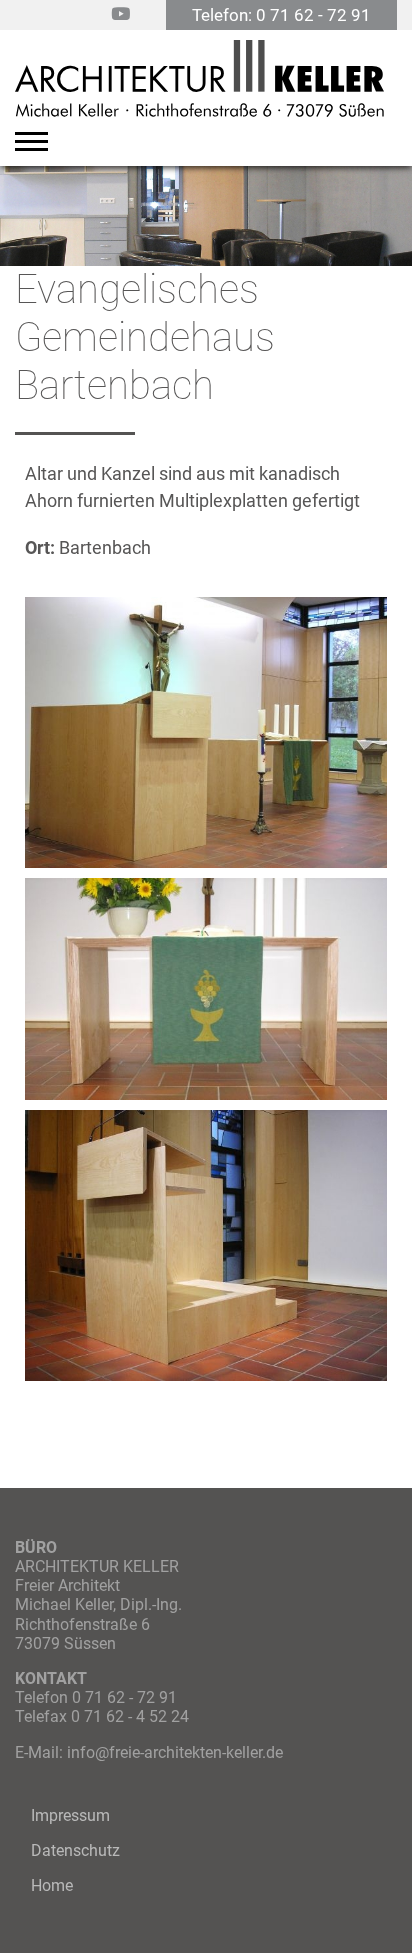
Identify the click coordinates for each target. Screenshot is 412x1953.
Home (52, 1885)
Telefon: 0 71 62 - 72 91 (281, 15)
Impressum (70, 1815)
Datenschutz (75, 1850)
